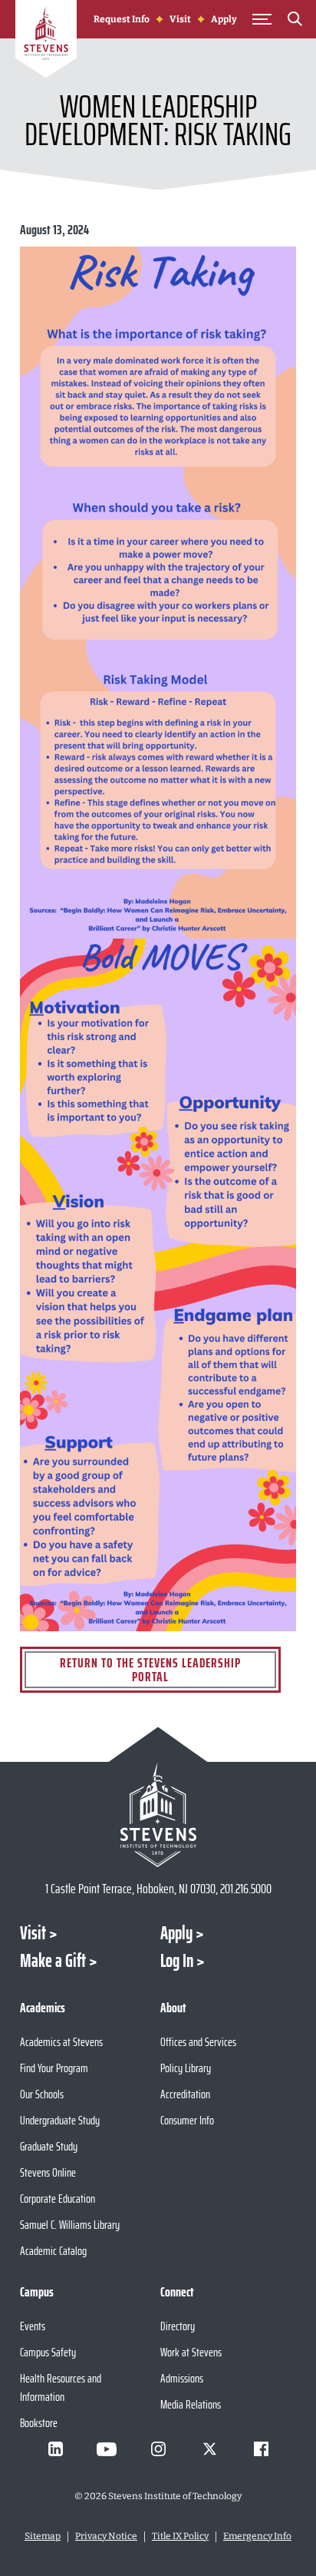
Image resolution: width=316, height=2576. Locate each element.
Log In (177, 1961)
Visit (180, 19)
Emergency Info (257, 2536)
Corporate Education (58, 2199)
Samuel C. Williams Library (70, 2225)
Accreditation (185, 2094)
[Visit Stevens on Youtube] (107, 2449)
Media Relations (191, 2404)
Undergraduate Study (60, 2120)
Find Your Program (54, 2068)
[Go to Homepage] (46, 41)
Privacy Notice (106, 2536)
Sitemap (43, 2536)
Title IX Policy (180, 2536)
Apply (224, 19)
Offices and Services (198, 2042)
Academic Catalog (53, 2251)
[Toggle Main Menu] (262, 19)
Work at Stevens (191, 2352)
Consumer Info (187, 2120)
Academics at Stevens (61, 2042)
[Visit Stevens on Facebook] (261, 2449)
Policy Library (186, 2068)
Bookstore (39, 2423)
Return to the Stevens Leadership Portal (150, 1670)
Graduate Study (49, 2146)
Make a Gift (53, 1961)
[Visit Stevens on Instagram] (158, 2449)
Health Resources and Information (61, 2387)
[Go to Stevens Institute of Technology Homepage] (158, 1814)
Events (33, 2326)
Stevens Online (48, 2172)
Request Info (122, 19)
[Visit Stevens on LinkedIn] (55, 2449)
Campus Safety (48, 2352)
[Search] (295, 22)
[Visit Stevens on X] (209, 2449)
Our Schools (42, 2094)
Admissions (182, 2378)
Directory (178, 2326)
